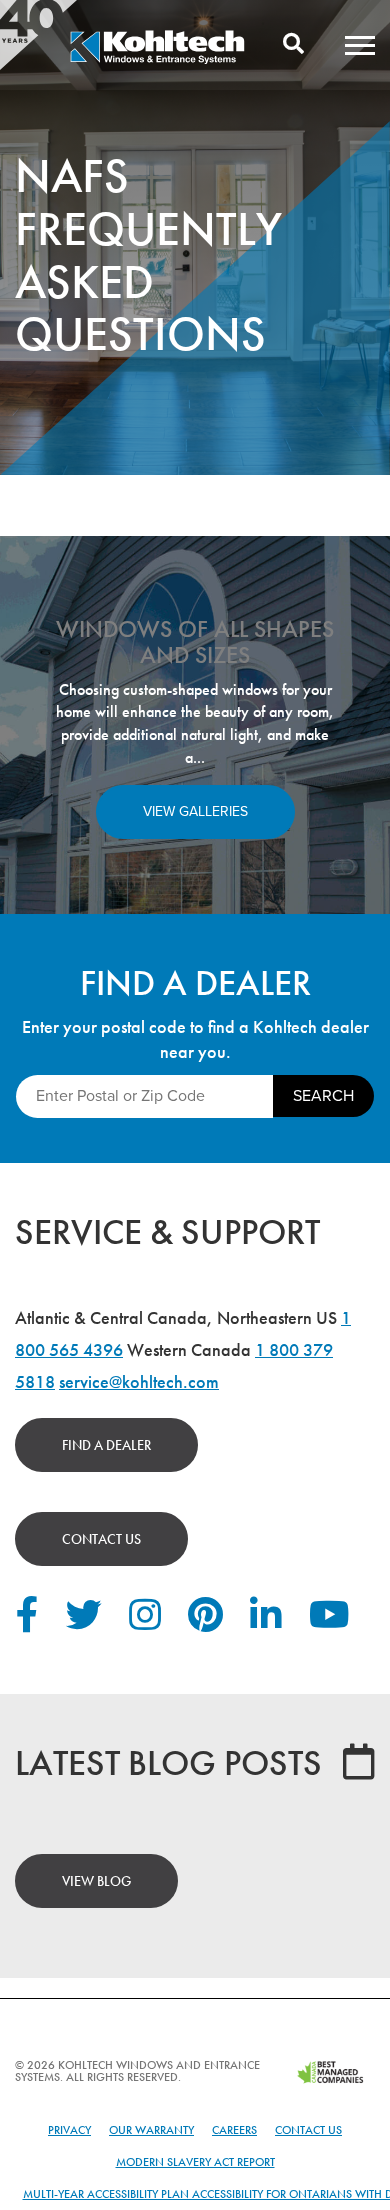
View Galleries (195, 811)
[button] (360, 45)
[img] (157, 61)
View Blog (96, 1881)
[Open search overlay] (293, 45)
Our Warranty (151, 2130)
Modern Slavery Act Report (195, 2162)
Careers (234, 2130)
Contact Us (101, 1539)
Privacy (69, 2130)
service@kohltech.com (139, 1381)
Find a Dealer (106, 1445)
